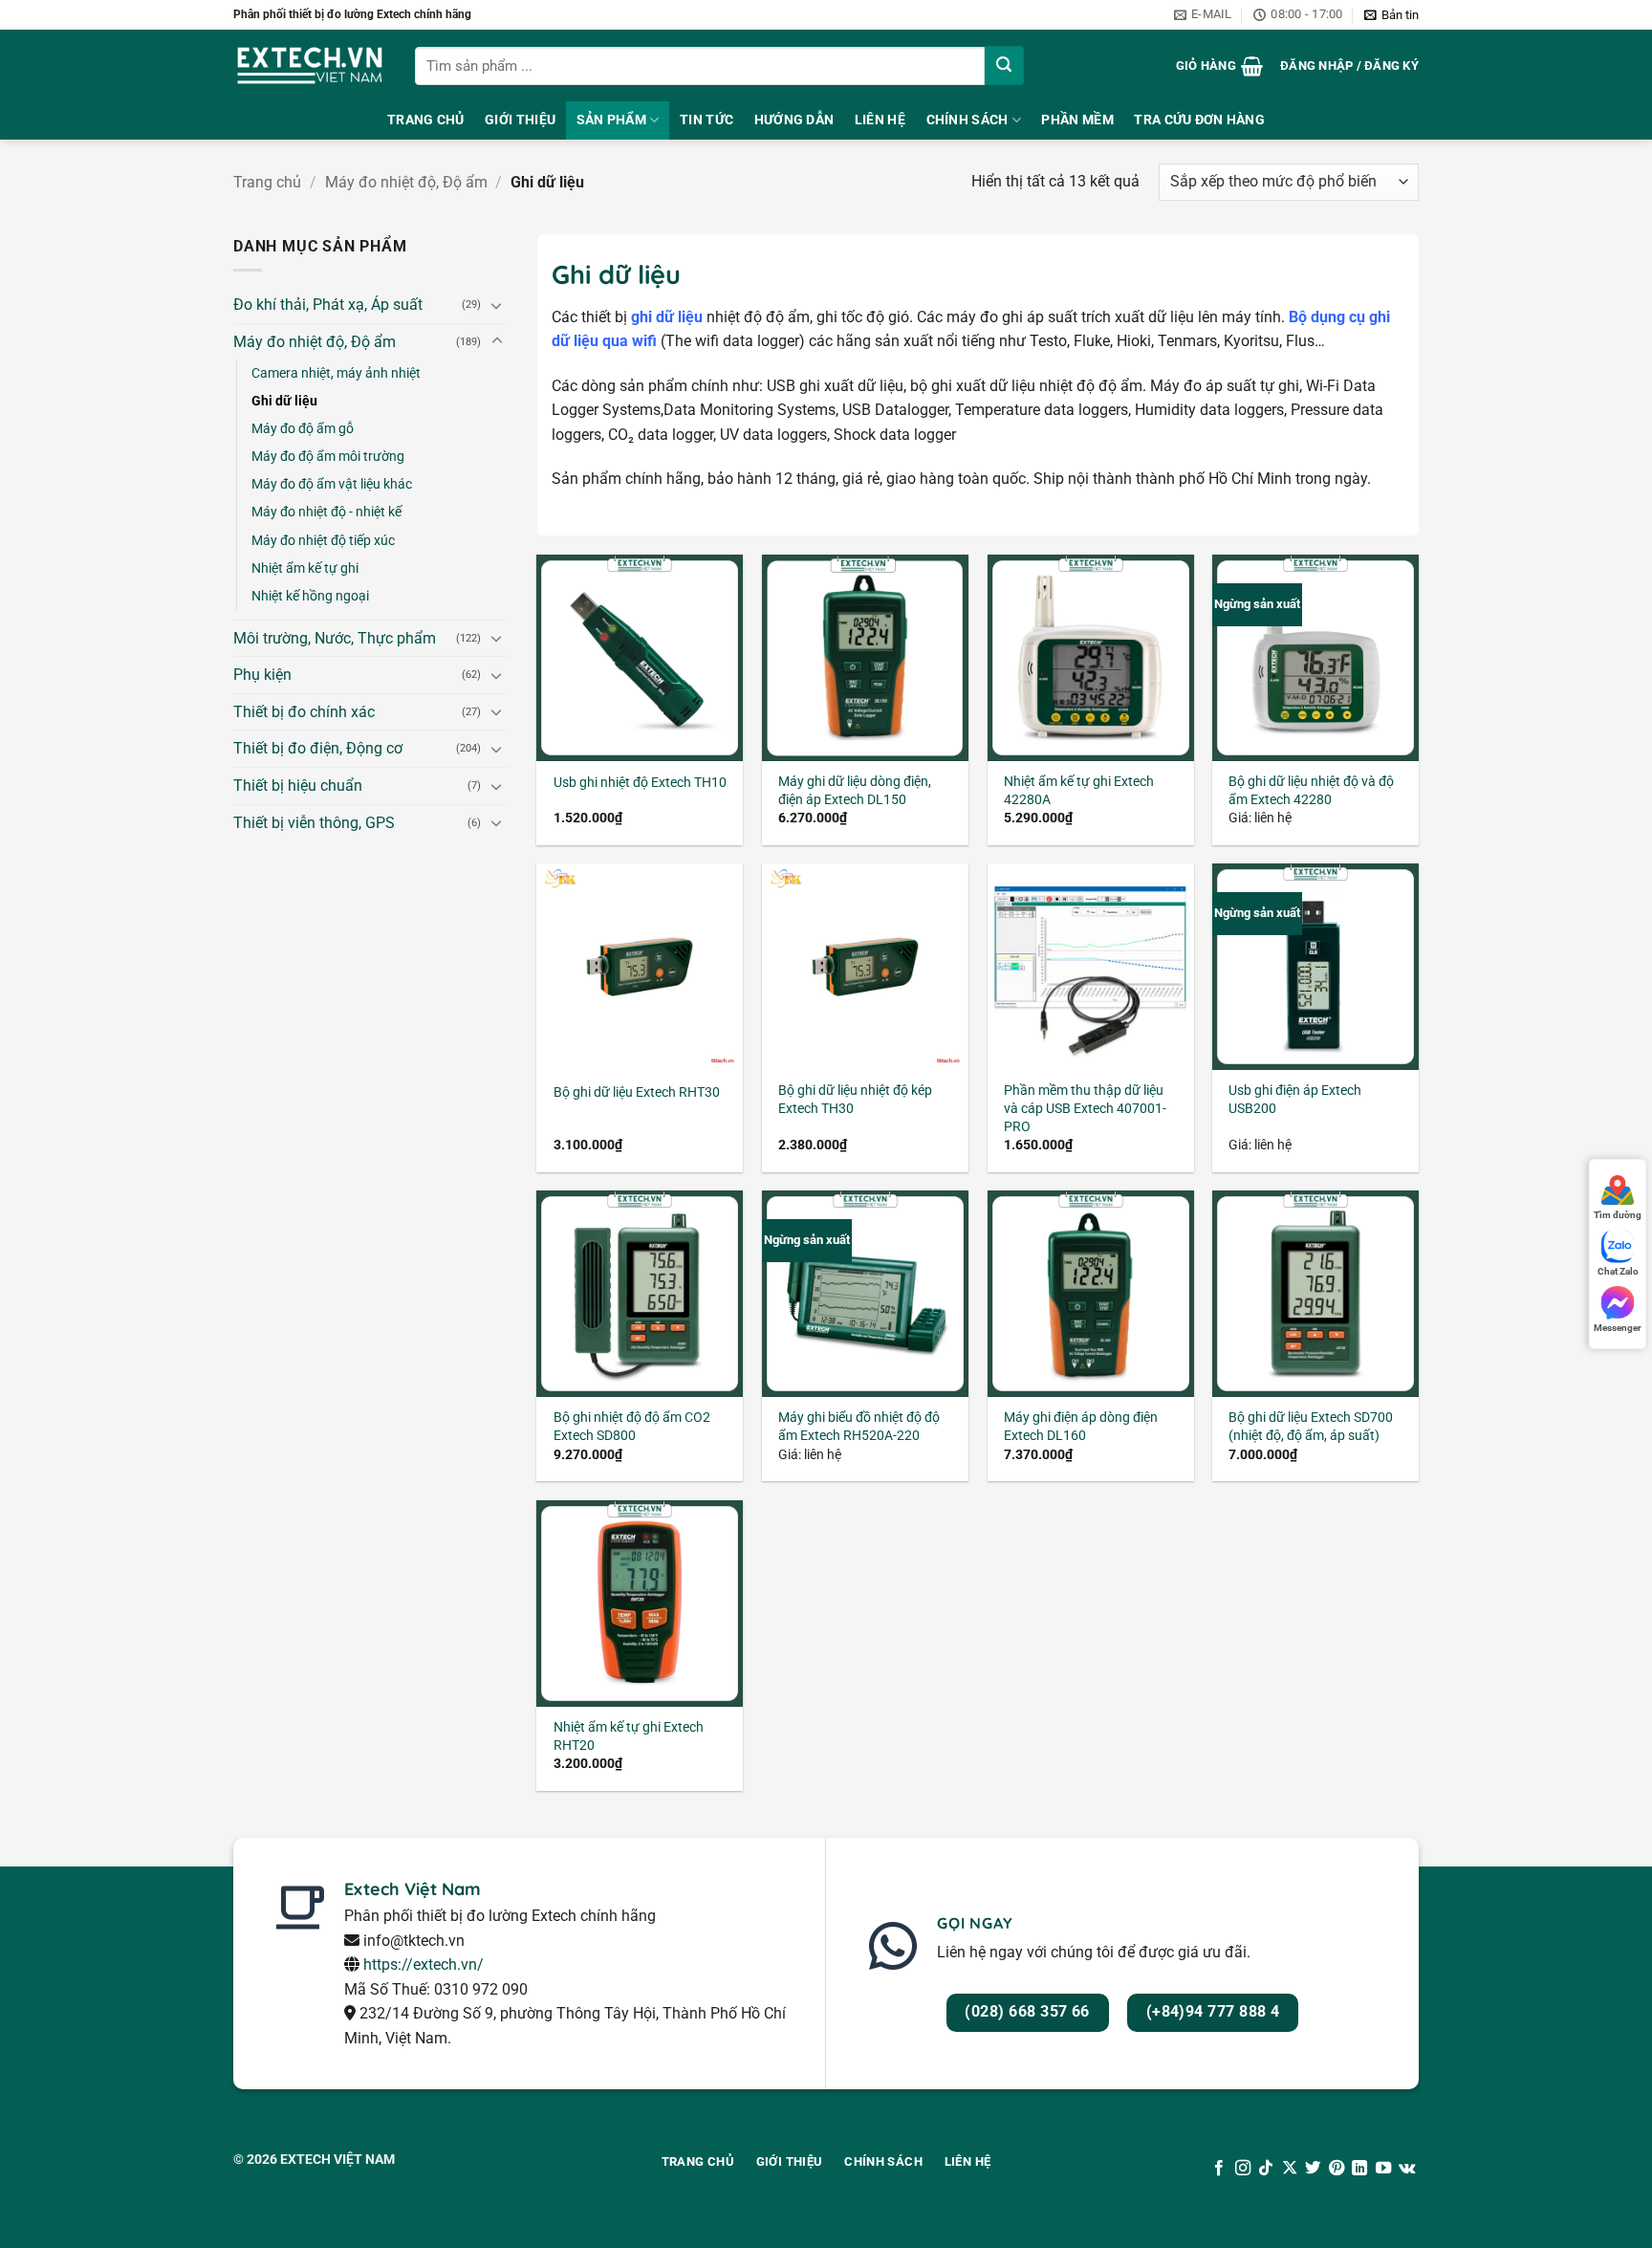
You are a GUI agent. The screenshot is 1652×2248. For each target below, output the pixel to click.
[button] (1391, 15)
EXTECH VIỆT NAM (337, 2159)
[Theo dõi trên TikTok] (1266, 2169)
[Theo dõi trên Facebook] (1219, 2169)
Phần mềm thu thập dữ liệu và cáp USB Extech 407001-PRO (1085, 1108)
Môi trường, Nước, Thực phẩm (335, 638)
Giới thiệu (520, 120)
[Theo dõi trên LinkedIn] (1359, 2169)
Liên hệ (880, 120)
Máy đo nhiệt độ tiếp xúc (323, 541)
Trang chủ (267, 182)
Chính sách (967, 120)
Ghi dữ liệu (284, 401)
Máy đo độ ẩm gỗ (303, 429)
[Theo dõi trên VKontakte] (1407, 2169)
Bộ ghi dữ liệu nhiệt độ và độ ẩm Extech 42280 (1311, 791)
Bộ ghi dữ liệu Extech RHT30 (637, 1092)
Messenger (1618, 1328)
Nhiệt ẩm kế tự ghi (305, 568)
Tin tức (706, 120)
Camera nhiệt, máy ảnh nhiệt (336, 373)
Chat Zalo (1618, 1271)
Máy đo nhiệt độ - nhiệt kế (326, 512)
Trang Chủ (426, 120)
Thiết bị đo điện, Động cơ (318, 748)
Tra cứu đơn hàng (1199, 120)
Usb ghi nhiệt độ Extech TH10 (640, 783)
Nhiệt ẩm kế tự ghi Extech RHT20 (629, 1736)
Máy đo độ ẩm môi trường (328, 457)
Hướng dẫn (794, 120)
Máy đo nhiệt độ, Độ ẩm (406, 182)
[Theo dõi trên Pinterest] (1337, 2169)
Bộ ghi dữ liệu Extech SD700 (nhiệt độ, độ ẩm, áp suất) (1311, 1427)
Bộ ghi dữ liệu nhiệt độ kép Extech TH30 (855, 1100)
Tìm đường (1618, 1215)
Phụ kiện (262, 675)
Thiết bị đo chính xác (304, 712)
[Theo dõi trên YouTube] (1382, 2169)
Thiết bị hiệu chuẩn (298, 786)
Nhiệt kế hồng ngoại (310, 596)
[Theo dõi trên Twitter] (1313, 2169)
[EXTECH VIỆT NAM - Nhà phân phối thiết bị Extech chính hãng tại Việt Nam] (310, 65)
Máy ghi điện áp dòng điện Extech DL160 (1081, 1427)
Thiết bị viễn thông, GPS (314, 823)
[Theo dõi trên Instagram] (1243, 2169)
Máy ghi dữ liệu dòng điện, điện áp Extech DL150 (855, 791)
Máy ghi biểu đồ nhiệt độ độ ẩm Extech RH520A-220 (859, 1427)
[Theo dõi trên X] (1290, 2169)
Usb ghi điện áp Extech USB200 (1295, 1100)
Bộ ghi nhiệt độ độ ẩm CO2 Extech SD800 (632, 1427)
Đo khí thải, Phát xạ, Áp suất (328, 305)
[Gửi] (1004, 65)
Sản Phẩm (611, 120)
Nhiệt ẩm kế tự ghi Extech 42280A (1079, 791)
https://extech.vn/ (424, 1964)
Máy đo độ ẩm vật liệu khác (332, 484)
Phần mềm (1077, 120)
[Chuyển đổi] (497, 305)
